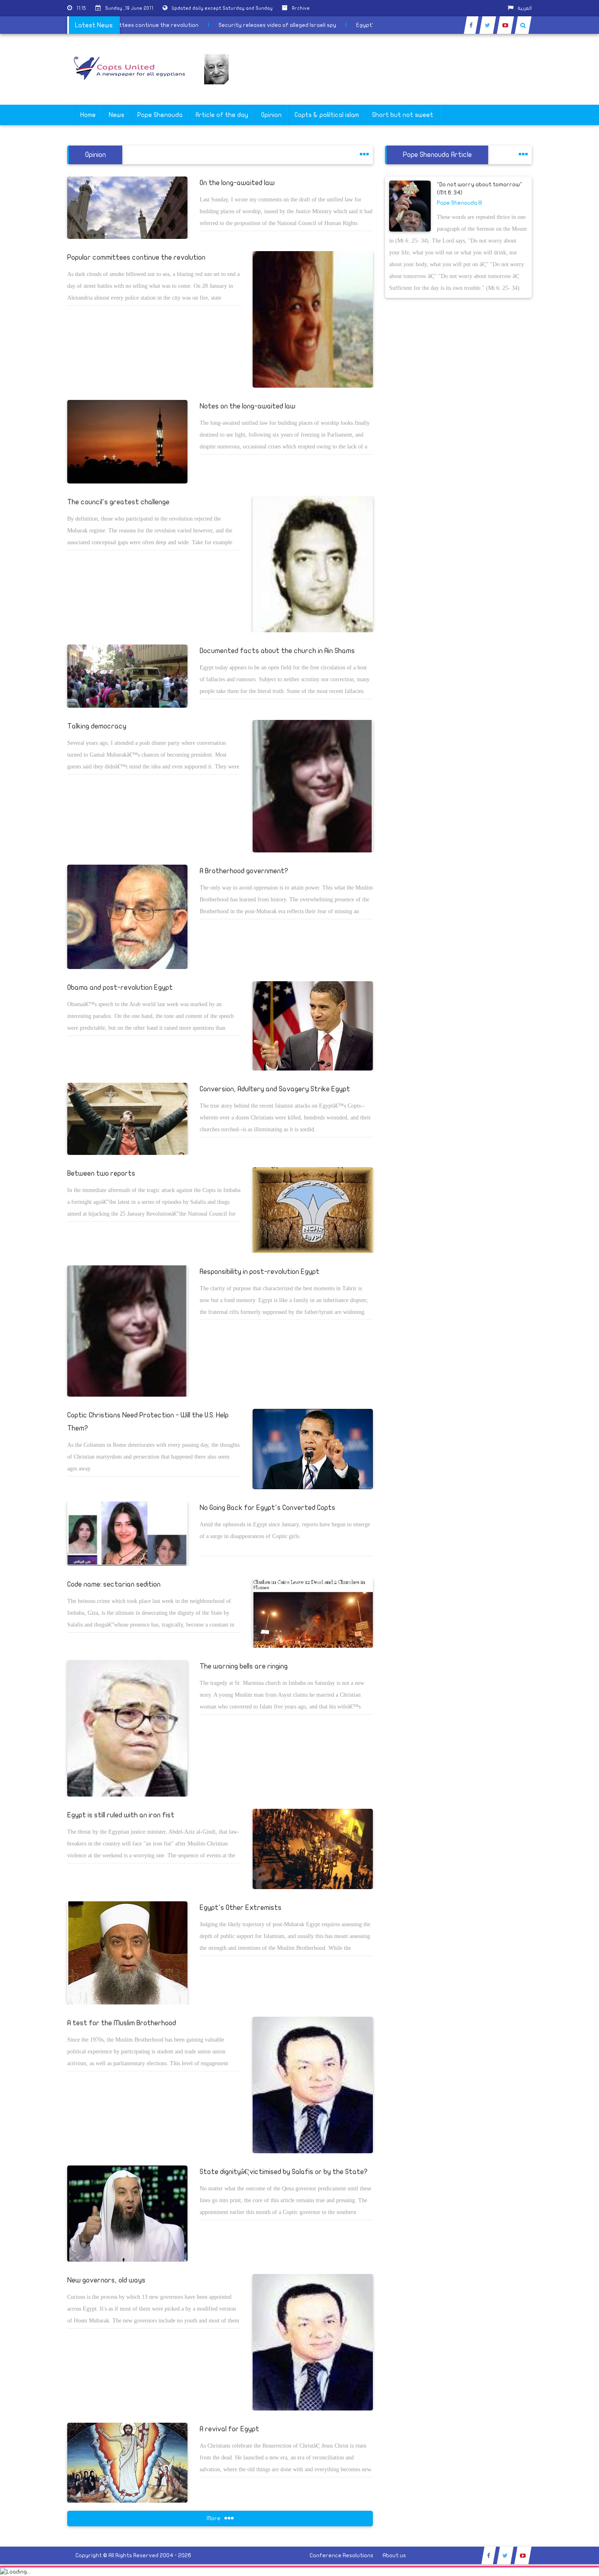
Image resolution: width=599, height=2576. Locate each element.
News (117, 115)
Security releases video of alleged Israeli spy (318, 25)
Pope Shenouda (160, 115)
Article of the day (222, 115)
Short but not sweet (403, 115)
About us (394, 2555)
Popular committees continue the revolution (180, 25)
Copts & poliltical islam (327, 115)
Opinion (271, 115)
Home (88, 115)
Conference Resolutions (341, 2555)
